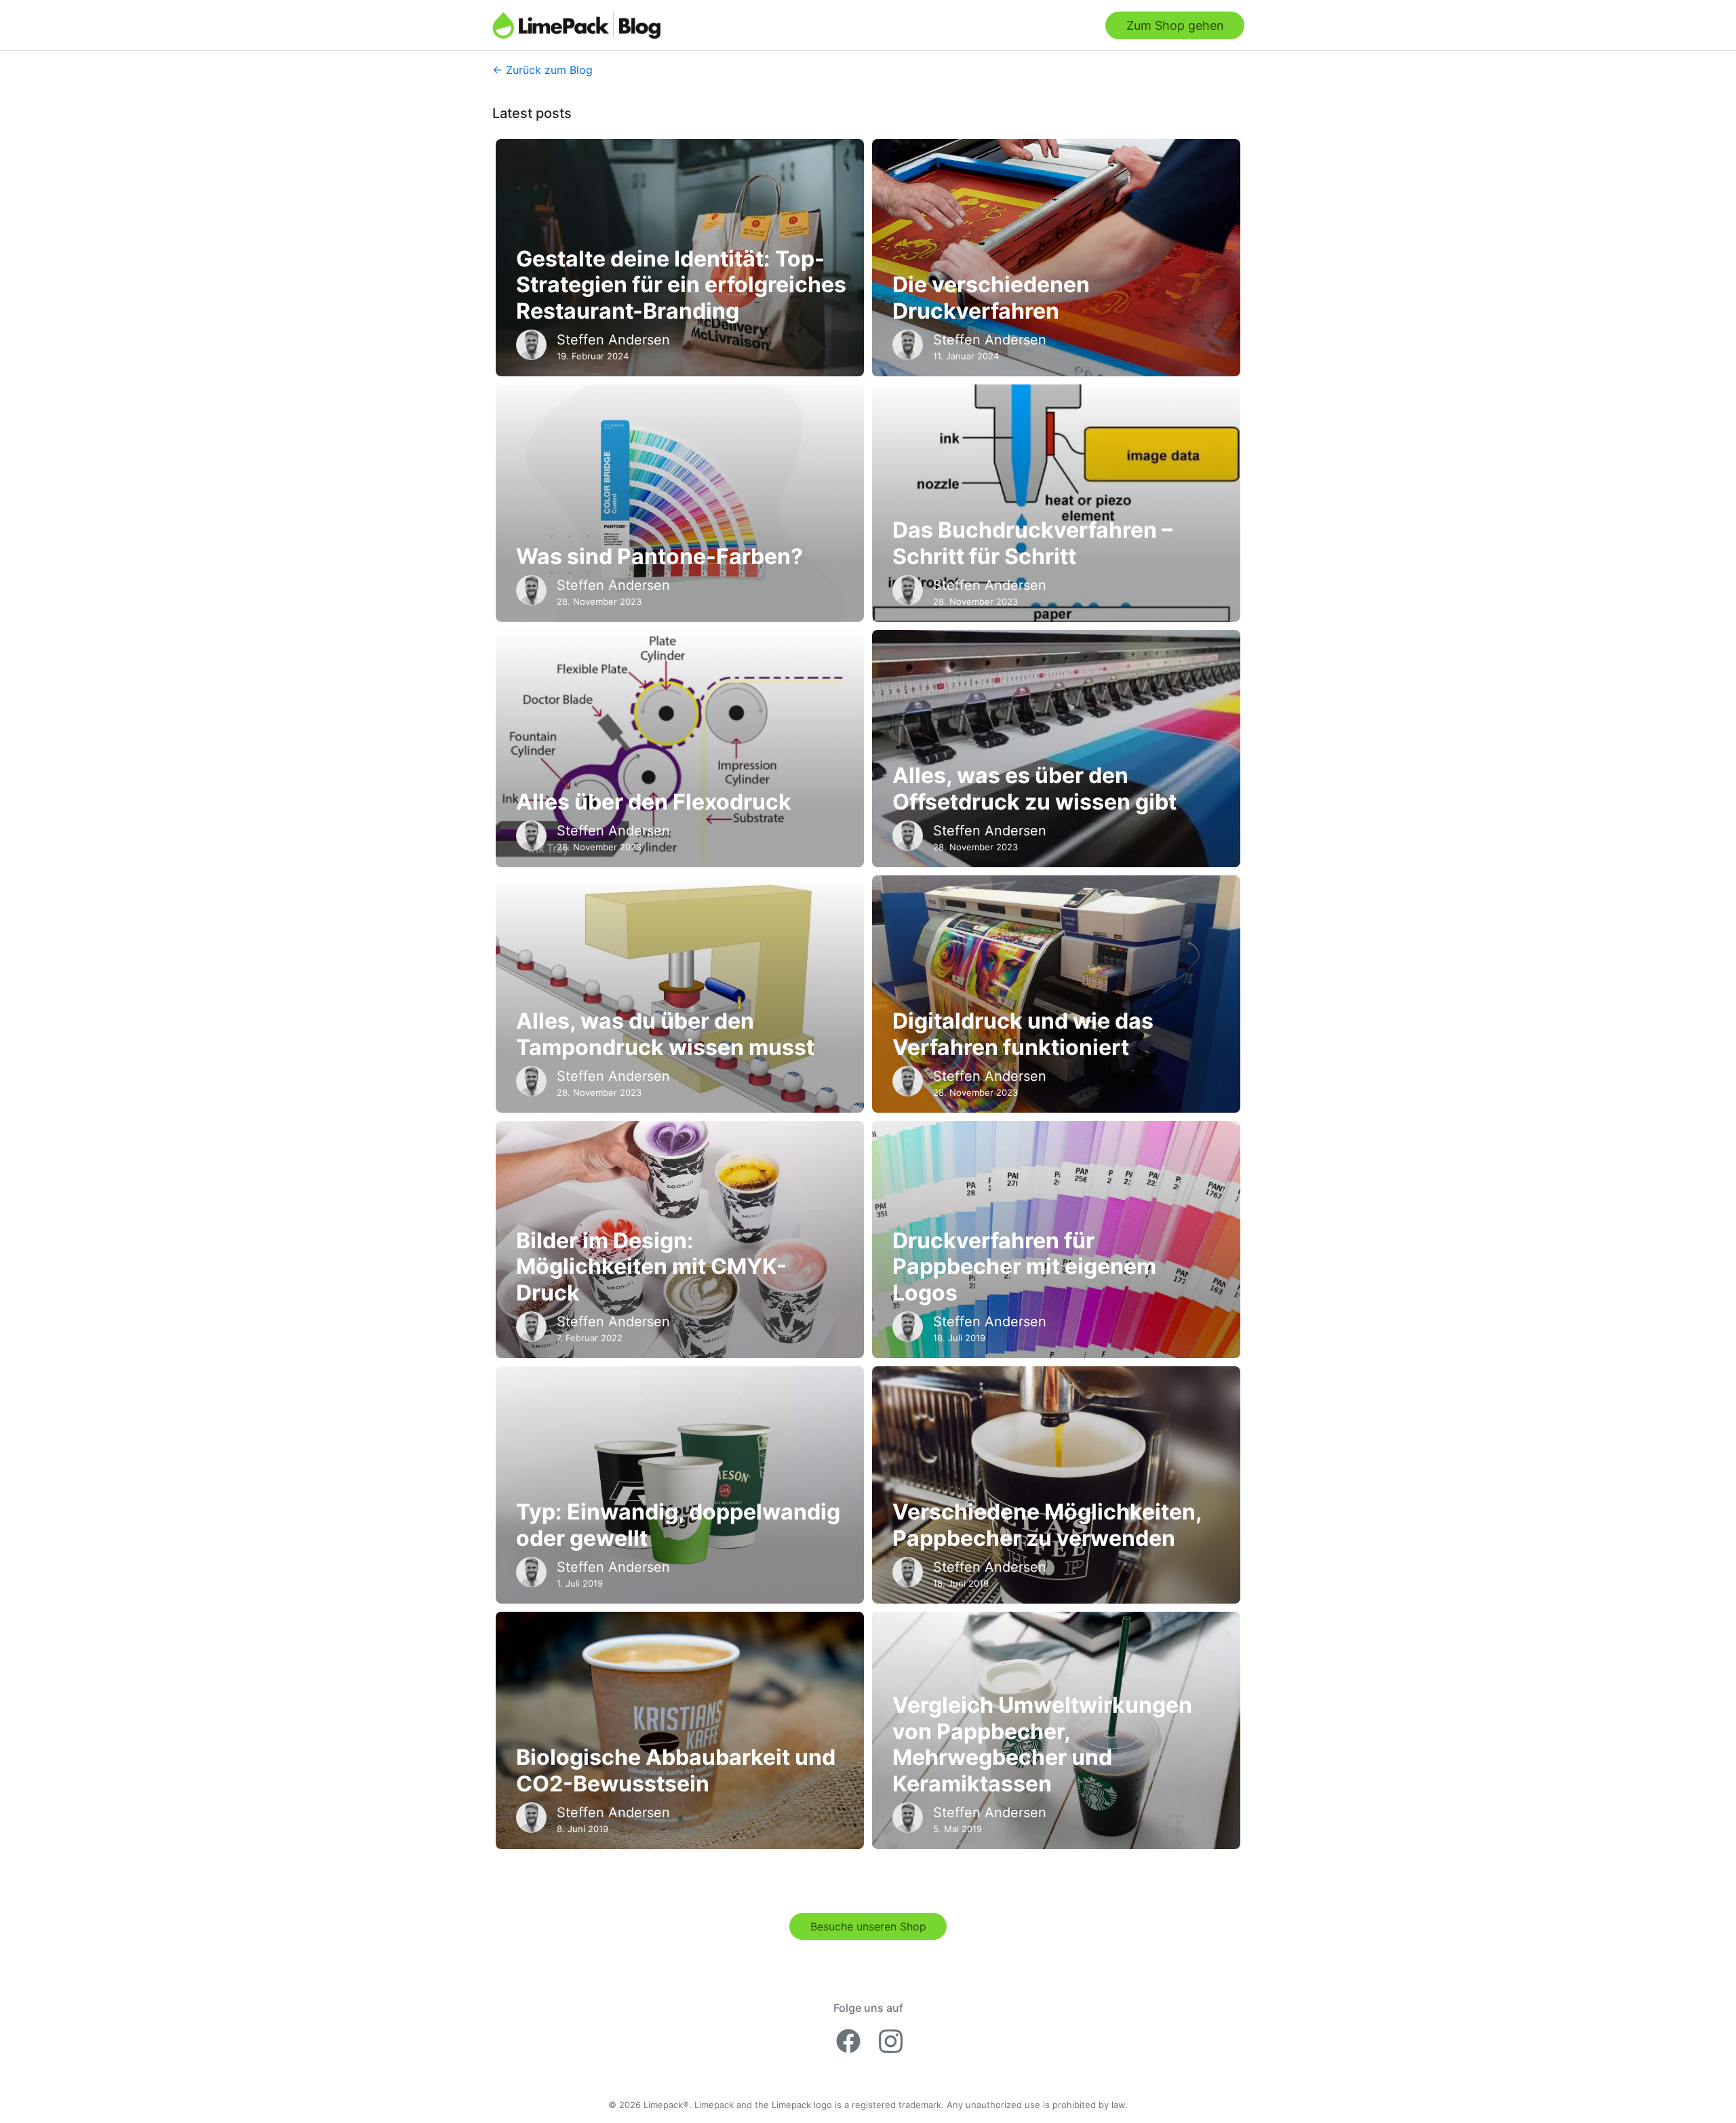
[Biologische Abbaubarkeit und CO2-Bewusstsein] (680, 1730)
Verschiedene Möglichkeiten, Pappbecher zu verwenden (1047, 1525)
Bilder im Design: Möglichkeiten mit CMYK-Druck (651, 1267)
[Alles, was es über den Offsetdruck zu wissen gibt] (1056, 749)
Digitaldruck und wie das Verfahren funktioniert (1023, 1034)
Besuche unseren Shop (868, 1926)
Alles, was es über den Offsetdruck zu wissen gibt (1034, 789)
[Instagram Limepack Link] (891, 2039)
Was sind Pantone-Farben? (659, 557)
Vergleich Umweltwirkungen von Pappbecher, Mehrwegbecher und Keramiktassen (1042, 1744)
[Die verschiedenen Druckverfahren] (1056, 258)
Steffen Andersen (613, 340)
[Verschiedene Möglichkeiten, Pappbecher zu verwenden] (1056, 1485)
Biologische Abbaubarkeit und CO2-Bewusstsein (676, 1770)
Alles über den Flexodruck (654, 802)
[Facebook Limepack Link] (851, 2039)
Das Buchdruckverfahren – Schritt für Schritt (1032, 543)
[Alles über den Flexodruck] (680, 749)
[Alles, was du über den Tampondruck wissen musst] (680, 994)
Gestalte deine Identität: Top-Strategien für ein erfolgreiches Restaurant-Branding (681, 285)
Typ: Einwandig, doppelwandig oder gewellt (678, 1525)
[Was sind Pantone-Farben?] (680, 503)
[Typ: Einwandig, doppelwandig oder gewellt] (680, 1485)
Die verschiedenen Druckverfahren (991, 298)
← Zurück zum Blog (542, 70)
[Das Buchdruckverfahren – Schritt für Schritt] (1056, 503)
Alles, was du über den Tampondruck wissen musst (665, 1034)
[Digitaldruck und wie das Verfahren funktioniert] (1056, 994)
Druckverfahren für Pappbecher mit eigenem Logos (1024, 1267)
